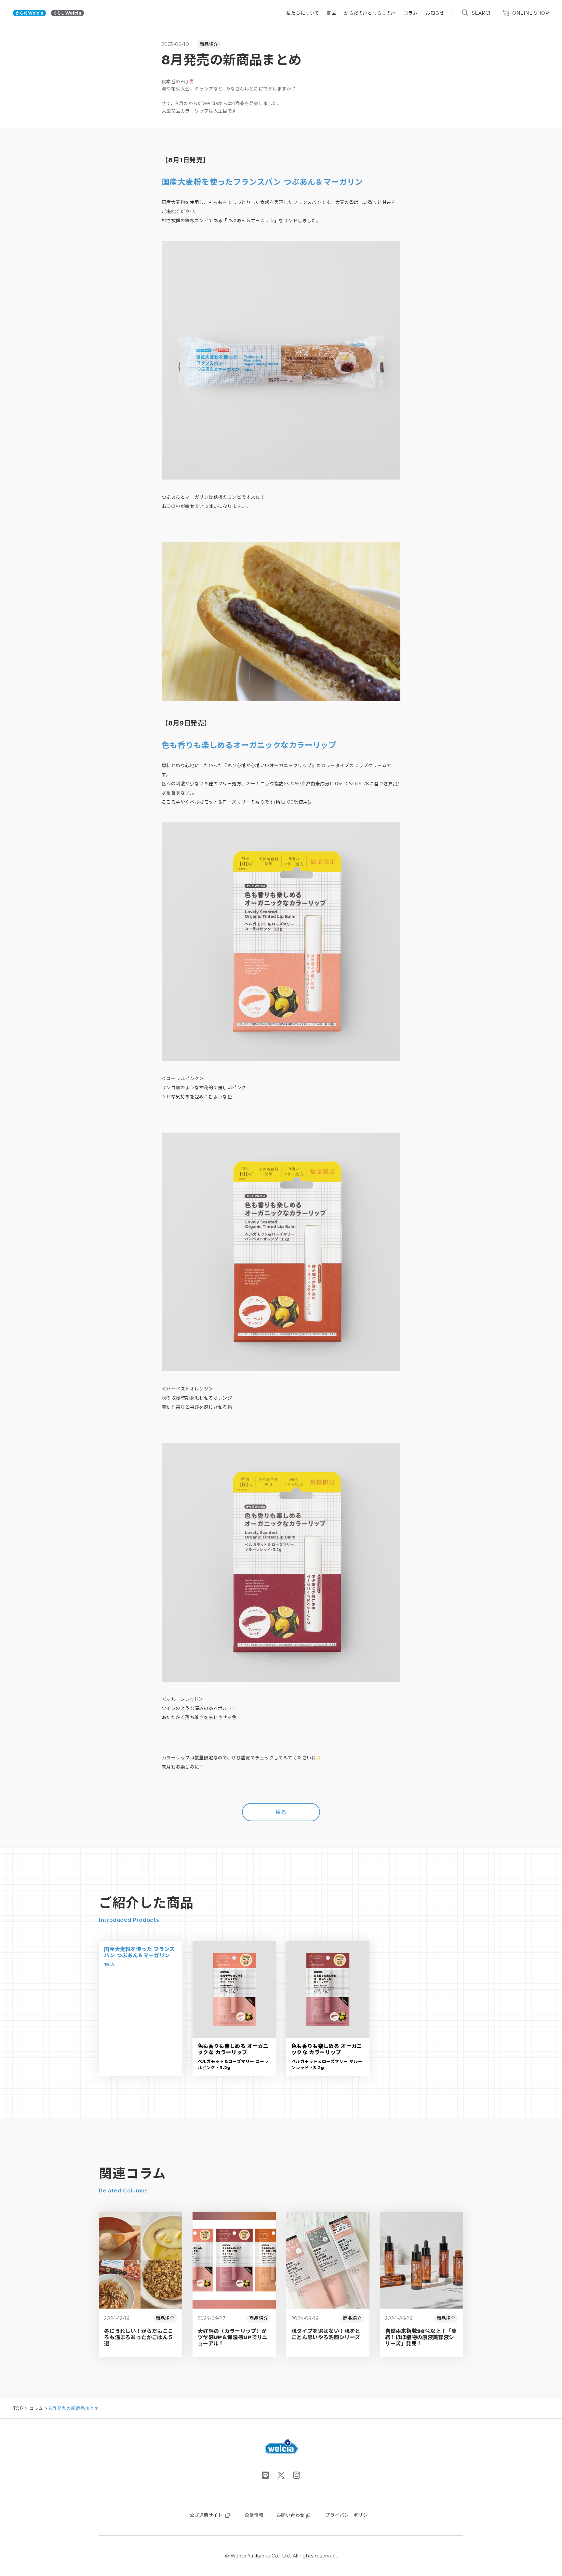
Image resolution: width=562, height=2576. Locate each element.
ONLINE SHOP (531, 13)
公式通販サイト (206, 2515)
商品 (332, 13)
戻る (281, 1812)
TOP (18, 2408)
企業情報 (254, 2515)
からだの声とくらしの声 (370, 13)
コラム (411, 13)
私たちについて (303, 13)
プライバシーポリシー (349, 2515)
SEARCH (482, 13)
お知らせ (435, 13)
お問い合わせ (291, 2515)
